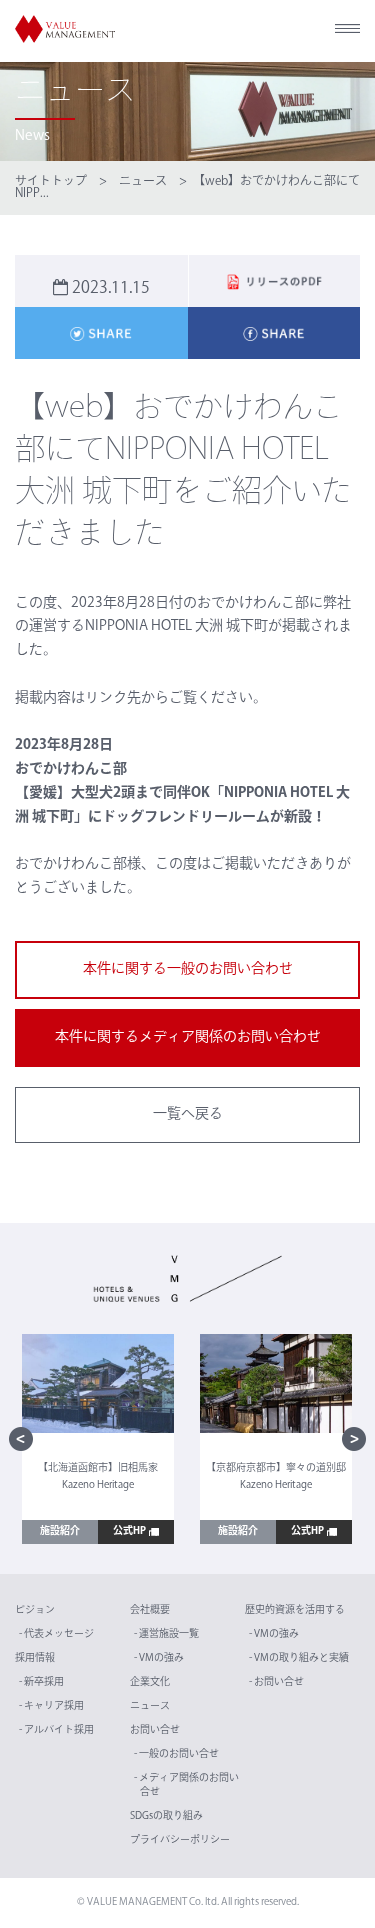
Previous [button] (21, 1439)
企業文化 (150, 1682)
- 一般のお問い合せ (176, 1754)
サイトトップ (51, 182)
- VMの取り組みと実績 (299, 1658)
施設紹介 (60, 1531)
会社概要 (150, 1610)
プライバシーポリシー (180, 1840)
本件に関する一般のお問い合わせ (188, 969)
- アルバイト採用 (56, 1730)
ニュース (143, 182)
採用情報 (35, 1658)
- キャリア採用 (51, 1706)
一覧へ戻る (188, 1114)
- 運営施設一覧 (166, 1634)
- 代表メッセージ (56, 1634)
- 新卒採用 (41, 1682)
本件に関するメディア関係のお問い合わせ (188, 1037)
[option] (98, 1439)
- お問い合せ (276, 1682)
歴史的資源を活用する (295, 1610)
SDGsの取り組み (166, 1816)
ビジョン (35, 1610)
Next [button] (354, 1439)
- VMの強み (159, 1658)
